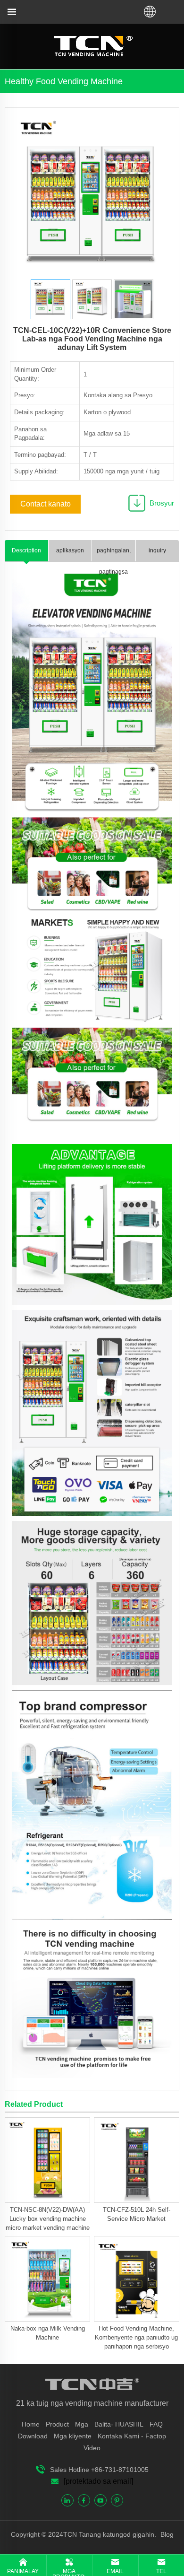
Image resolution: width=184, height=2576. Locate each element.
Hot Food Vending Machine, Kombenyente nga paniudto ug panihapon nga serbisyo (136, 2337)
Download (33, 2436)
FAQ (156, 2424)
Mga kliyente (73, 2436)
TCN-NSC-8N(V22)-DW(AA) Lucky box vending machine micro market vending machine (48, 2219)
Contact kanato (46, 504)
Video (92, 2448)
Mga (82, 2424)
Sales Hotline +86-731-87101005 (99, 2470)
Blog (166, 2534)
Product (57, 2424)
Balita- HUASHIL (119, 2424)
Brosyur (162, 503)
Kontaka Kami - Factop (132, 2436)
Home (31, 2424)
